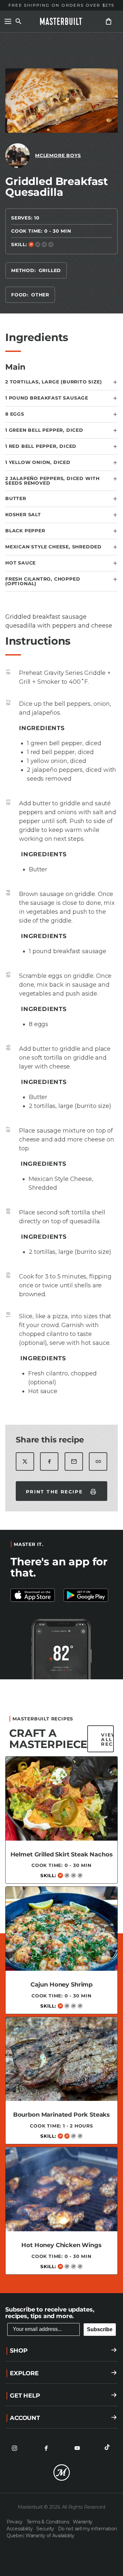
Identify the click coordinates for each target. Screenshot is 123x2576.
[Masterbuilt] (62, 21)
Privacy (15, 2522)
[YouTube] (77, 2448)
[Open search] (18, 21)
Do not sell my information (88, 2529)
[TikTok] (109, 2448)
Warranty (83, 2522)
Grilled (50, 270)
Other (40, 295)
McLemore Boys (58, 155)
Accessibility (20, 2529)
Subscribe (100, 2329)
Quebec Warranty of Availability (40, 2536)
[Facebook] (46, 2448)
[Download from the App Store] (88, 1595)
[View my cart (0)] (109, 21)
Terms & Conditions (49, 2522)
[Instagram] (14, 2448)
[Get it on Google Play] (35, 1595)
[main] (61, 1160)
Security (46, 2529)
